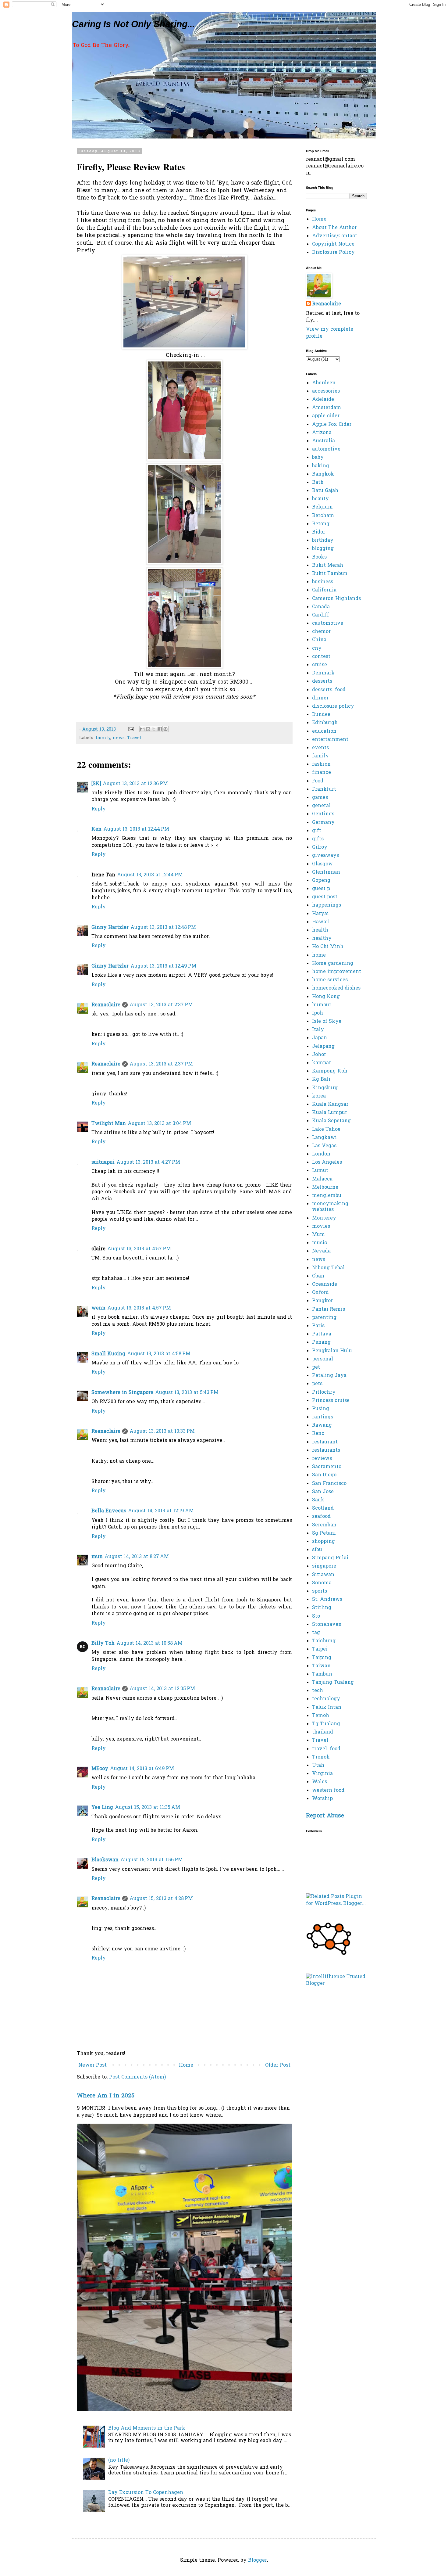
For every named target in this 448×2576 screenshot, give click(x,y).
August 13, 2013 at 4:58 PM (159, 1354)
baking (321, 466)
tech (318, 1691)
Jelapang (323, 1047)
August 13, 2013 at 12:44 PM (136, 829)
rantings (323, 1417)
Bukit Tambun (330, 574)
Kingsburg (325, 1088)
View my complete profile (330, 333)
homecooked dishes (336, 988)
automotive (326, 449)
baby (318, 458)
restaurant (325, 1442)
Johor (319, 1055)
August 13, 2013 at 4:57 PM (139, 1249)
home (319, 955)
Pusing (321, 1409)
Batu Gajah (325, 491)
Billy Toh (103, 1644)
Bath (318, 483)
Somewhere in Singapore (122, 1393)
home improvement (337, 972)
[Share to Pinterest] (165, 729)
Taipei (320, 1649)
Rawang (322, 1425)
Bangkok (323, 474)
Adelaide (323, 400)
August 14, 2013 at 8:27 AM (137, 1557)
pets (317, 1384)
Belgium (322, 507)
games (320, 798)
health (320, 930)
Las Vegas (324, 1146)
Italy (318, 1030)
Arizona (322, 433)
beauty (320, 499)
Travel (134, 738)
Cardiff (321, 615)
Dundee (321, 715)
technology (326, 1699)
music (320, 1243)
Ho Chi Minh (328, 947)
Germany (323, 823)
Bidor (319, 532)
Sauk (318, 1500)
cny (317, 648)
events (320, 748)
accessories (326, 391)
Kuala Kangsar (330, 1105)
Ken (96, 829)
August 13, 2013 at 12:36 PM (135, 784)
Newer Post (92, 2065)
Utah (318, 1766)
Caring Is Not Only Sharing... (133, 24)
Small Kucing (108, 1354)
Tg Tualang (326, 1724)
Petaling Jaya (329, 1376)
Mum (318, 1235)
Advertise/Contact (335, 236)
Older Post (278, 2065)
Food (318, 781)
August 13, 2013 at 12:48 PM (163, 928)
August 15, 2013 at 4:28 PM (161, 1899)
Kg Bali (321, 1080)
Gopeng (321, 881)
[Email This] (142, 729)
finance (322, 773)
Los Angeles (327, 1162)
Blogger (258, 2560)
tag (316, 1633)
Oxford (320, 1293)
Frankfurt (324, 789)
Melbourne (325, 1187)
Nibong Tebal (328, 1268)
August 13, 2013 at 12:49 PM (163, 966)
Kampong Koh (330, 1071)
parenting (324, 1318)
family (103, 738)
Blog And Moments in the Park (147, 2428)
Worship (322, 1799)
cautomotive (328, 623)
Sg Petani (324, 1533)
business (323, 582)
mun (97, 1557)
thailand (323, 1732)
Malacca (322, 1179)
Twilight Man (109, 1124)
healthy (322, 939)
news (119, 738)
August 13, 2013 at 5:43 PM (187, 1393)
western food (328, 1791)
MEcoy (100, 1769)
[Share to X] (154, 729)
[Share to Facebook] (160, 729)
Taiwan (321, 1666)
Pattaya (322, 1334)
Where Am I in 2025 (106, 2096)
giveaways (325, 856)
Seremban (324, 1525)
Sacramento (327, 1467)
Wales (320, 1782)
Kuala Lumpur (330, 1113)
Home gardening (333, 964)
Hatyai (320, 914)
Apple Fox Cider (332, 425)
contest (321, 657)
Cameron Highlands (336, 599)
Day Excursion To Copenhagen (146, 2493)
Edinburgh (325, 723)
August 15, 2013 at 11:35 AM (148, 1808)
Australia (324, 441)
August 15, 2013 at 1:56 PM (152, 1860)
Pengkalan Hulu (332, 1351)
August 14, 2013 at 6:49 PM (142, 1769)
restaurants (326, 1450)
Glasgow (322, 864)
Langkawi (324, 1138)
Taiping (322, 1658)
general (321, 806)
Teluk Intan (327, 1708)
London (321, 1154)
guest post (325, 897)
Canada (321, 607)
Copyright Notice (333, 244)
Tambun (322, 1674)
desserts (322, 681)
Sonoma (322, 1583)
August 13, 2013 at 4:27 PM (148, 1162)
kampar (322, 1063)
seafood (321, 1517)
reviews (322, 1459)
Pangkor (322, 1301)
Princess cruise (331, 1401)
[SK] (96, 784)
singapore (324, 1566)
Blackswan (105, 1860)
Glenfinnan (326, 872)
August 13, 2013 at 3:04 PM (159, 1124)
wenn (98, 1308)
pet (316, 1367)
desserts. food (329, 690)
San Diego (324, 1475)
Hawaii (321, 922)
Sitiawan (323, 1575)
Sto (316, 1616)
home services (330, 980)
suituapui (103, 1162)
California (324, 590)
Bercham (323, 516)
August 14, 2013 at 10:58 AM (149, 1644)
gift (317, 831)
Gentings (323, 814)
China (319, 640)
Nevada (321, 1251)
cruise (320, 665)
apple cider (326, 416)
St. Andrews (327, 1600)
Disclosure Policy (333, 253)
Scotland (323, 1508)
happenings (327, 905)
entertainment (330, 740)
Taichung (324, 1641)
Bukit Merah (328, 566)
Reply (99, 809)
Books (319, 557)
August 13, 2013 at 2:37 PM (161, 1005)
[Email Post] (131, 729)
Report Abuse (325, 1816)
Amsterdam (327, 408)
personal (323, 1359)
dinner (320, 698)
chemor (321, 632)
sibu (317, 1550)
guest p (321, 889)
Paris (318, 1326)
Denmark (323, 673)
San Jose (323, 1492)
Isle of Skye (327, 1022)
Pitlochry (324, 1392)
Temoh (321, 1716)
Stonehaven (327, 1625)
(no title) (119, 2460)
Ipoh (318, 1013)
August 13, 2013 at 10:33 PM (162, 1432)
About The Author (334, 228)
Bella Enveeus (109, 1511)
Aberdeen (324, 383)
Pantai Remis (329, 1310)
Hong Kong (326, 997)
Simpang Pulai (330, 1558)
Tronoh (321, 1757)
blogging (323, 549)
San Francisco (329, 1484)
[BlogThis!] (148, 729)
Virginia (322, 1774)
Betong (321, 524)
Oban (318, 1276)
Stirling (322, 1608)
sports (320, 1591)
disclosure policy (333, 706)
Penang (321, 1342)
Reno (318, 1434)
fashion (321, 764)
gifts (318, 839)
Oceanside (325, 1284)
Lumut (320, 1171)
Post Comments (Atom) (137, 2077)
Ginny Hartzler (110, 928)
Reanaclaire (106, 1005)
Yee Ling (102, 1808)
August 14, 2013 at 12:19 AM (161, 1511)
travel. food (326, 1749)
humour (322, 1005)
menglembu (327, 1196)
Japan (320, 1038)
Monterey (324, 1218)
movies (321, 1227)
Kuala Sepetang (331, 1121)
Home (186, 2065)
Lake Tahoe (326, 1130)
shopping (324, 1542)
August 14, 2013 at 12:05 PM (162, 1689)
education (324, 731)
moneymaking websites (330, 1207)
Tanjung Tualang (333, 1683)
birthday (323, 541)
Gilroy (320, 847)
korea (319, 1096)
